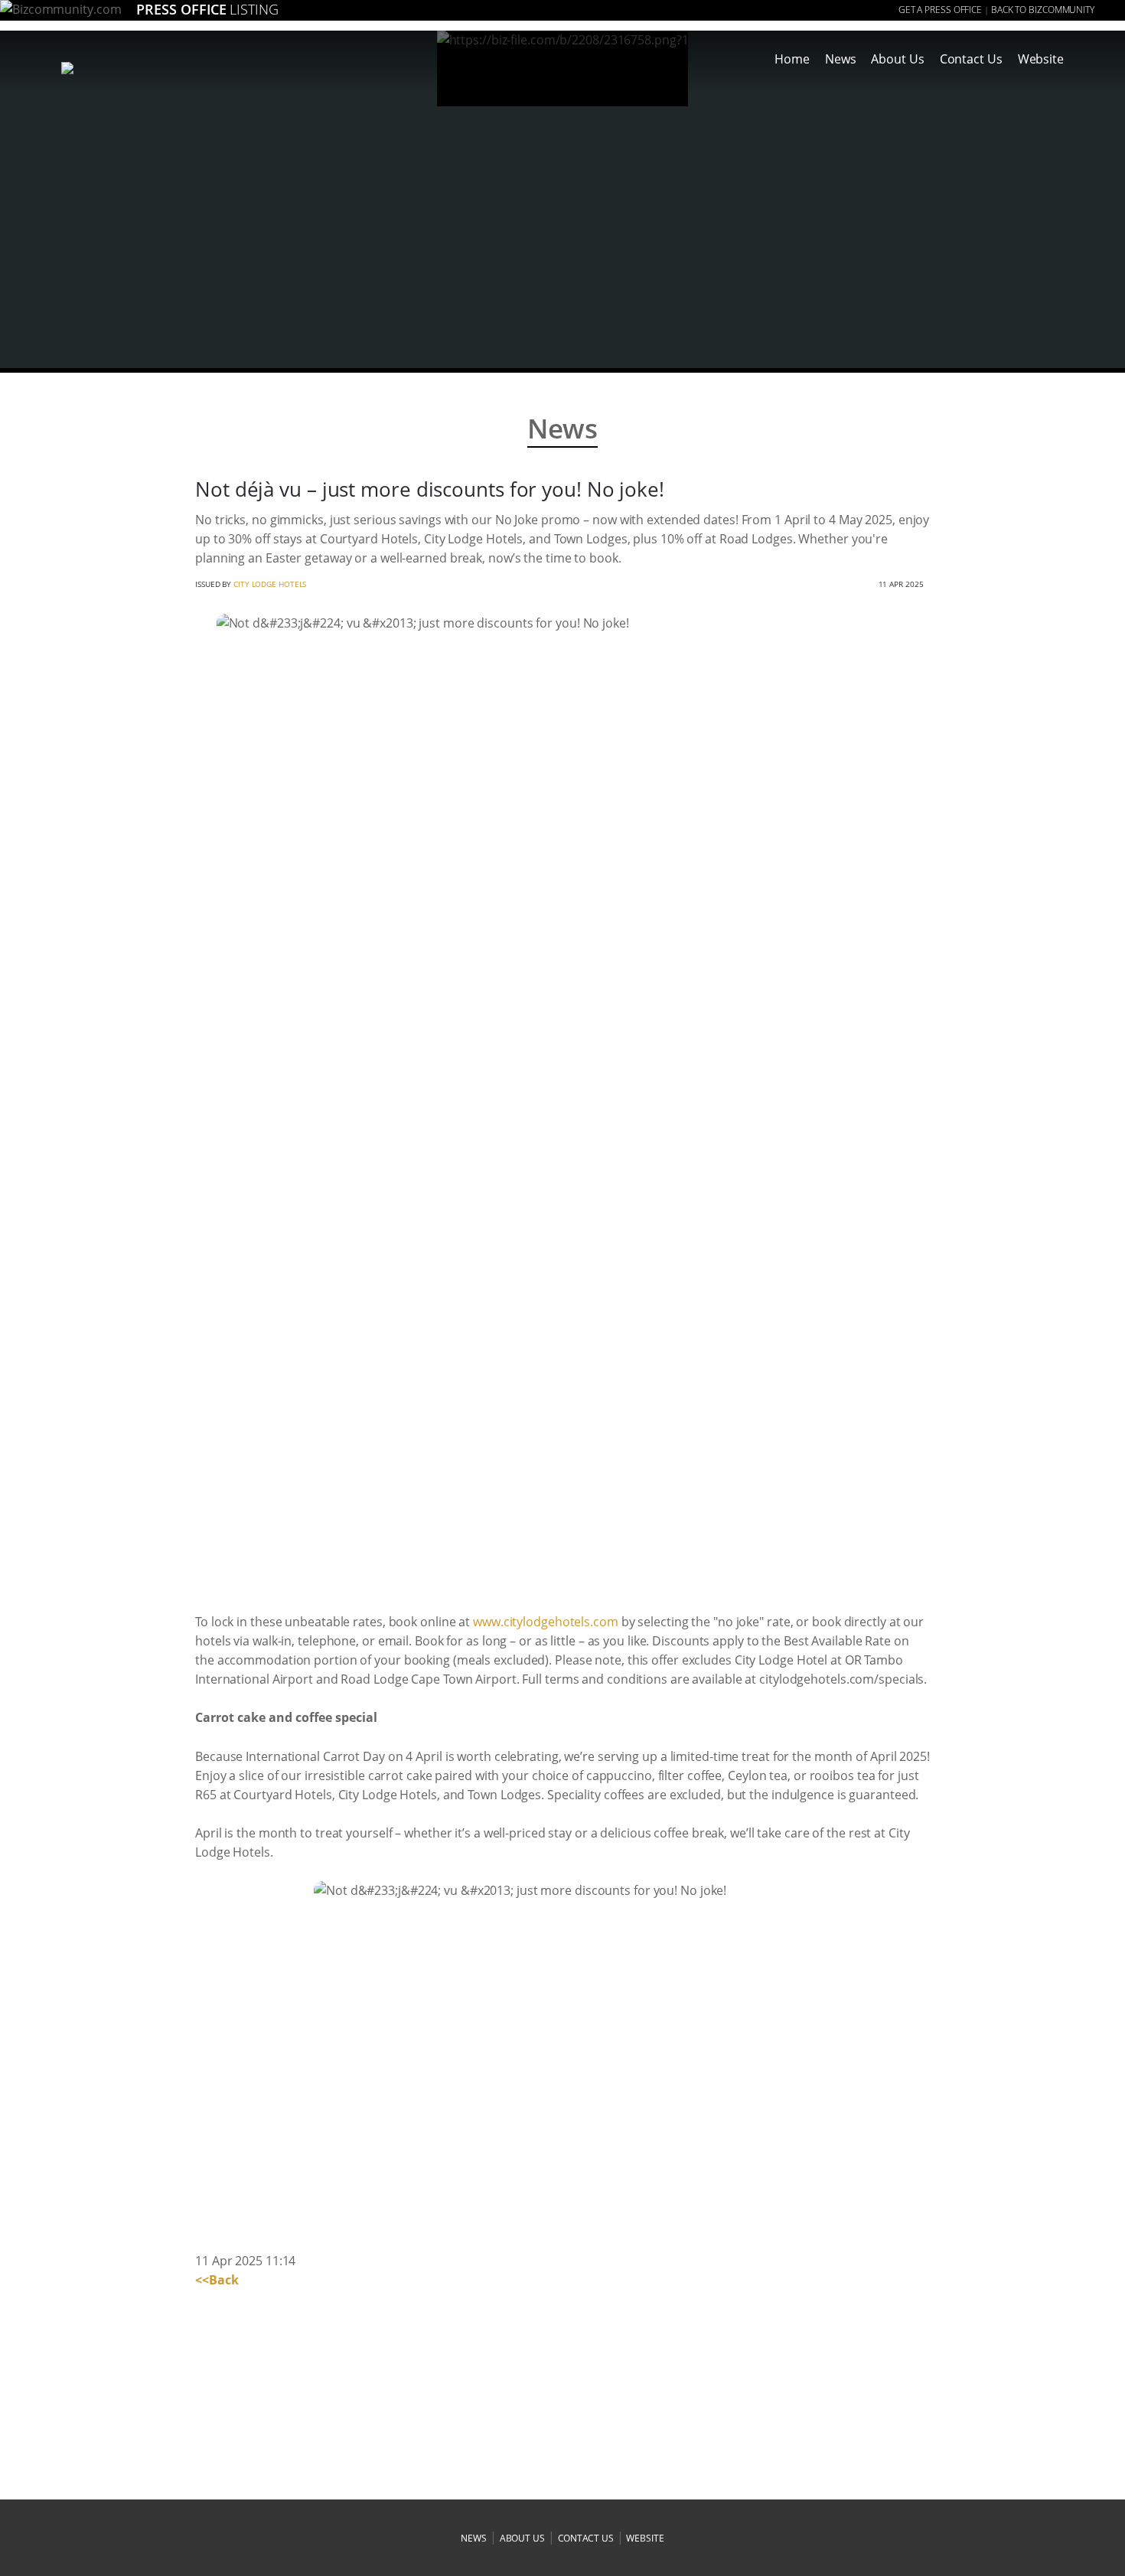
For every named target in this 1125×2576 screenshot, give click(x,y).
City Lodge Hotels (270, 584)
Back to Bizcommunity (1043, 10)
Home (792, 59)
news (474, 2538)
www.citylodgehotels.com (546, 1622)
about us (522, 2538)
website (645, 2538)
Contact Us (971, 59)
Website (1041, 59)
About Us (897, 59)
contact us (586, 2538)
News (841, 59)
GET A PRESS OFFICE (940, 10)
